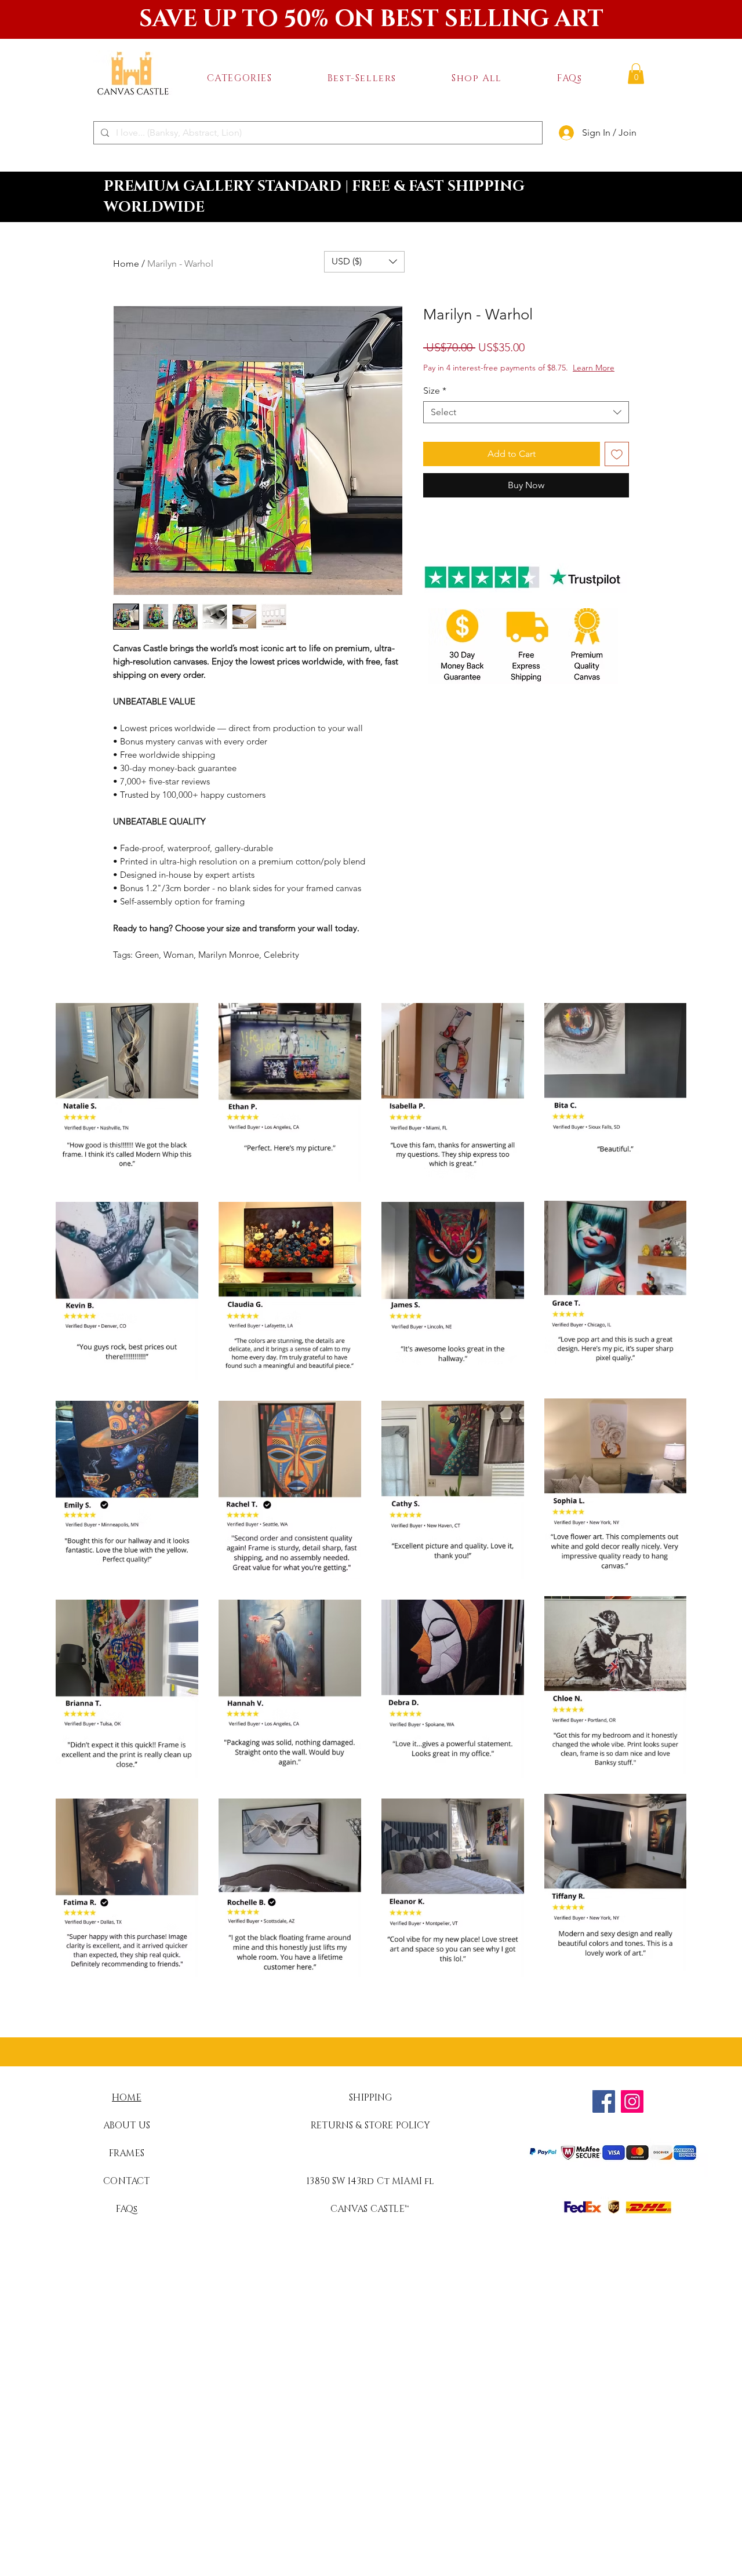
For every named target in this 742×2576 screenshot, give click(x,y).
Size (435, 390)
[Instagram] (632, 2101)
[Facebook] (604, 2101)
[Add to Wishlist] (617, 454)
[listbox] (364, 262)
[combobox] (526, 412)
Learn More (594, 368)
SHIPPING (370, 2098)
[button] (239, 78)
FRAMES (127, 2153)
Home (126, 264)
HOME (127, 2098)
